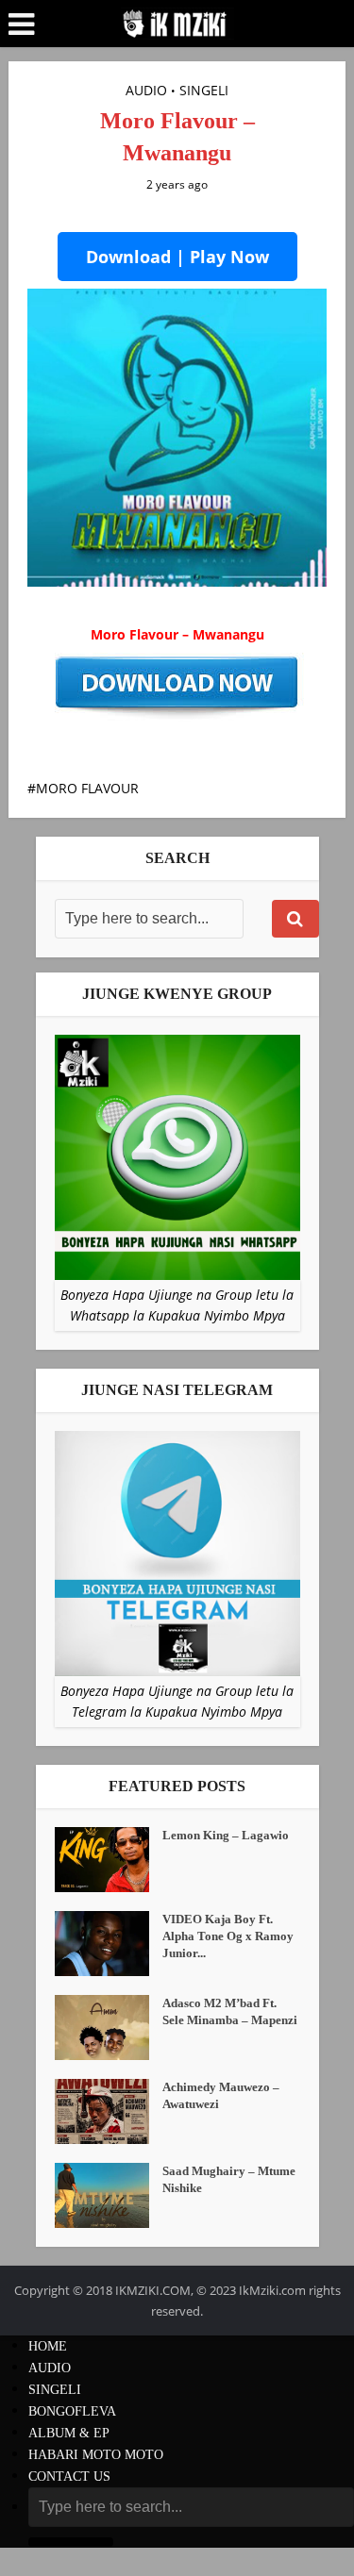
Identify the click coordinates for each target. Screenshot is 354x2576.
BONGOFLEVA (72, 2411)
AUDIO (146, 90)
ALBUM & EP (69, 2433)
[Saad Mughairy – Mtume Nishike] (109, 2195)
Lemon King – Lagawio (226, 1835)
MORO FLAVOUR (87, 788)
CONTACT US (69, 2476)
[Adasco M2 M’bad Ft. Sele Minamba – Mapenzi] (109, 2028)
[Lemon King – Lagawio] (109, 1860)
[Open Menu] (21, 25)
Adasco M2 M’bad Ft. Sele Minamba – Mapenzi (230, 2011)
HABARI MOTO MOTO (96, 2455)
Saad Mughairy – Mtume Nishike (229, 2179)
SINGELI (204, 90)
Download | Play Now (177, 257)
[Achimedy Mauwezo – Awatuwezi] (109, 2111)
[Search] (295, 919)
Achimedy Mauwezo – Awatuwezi (221, 2095)
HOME (48, 2346)
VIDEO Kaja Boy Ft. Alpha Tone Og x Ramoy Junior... (228, 1936)
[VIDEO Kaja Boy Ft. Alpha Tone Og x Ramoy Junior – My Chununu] (109, 1944)
